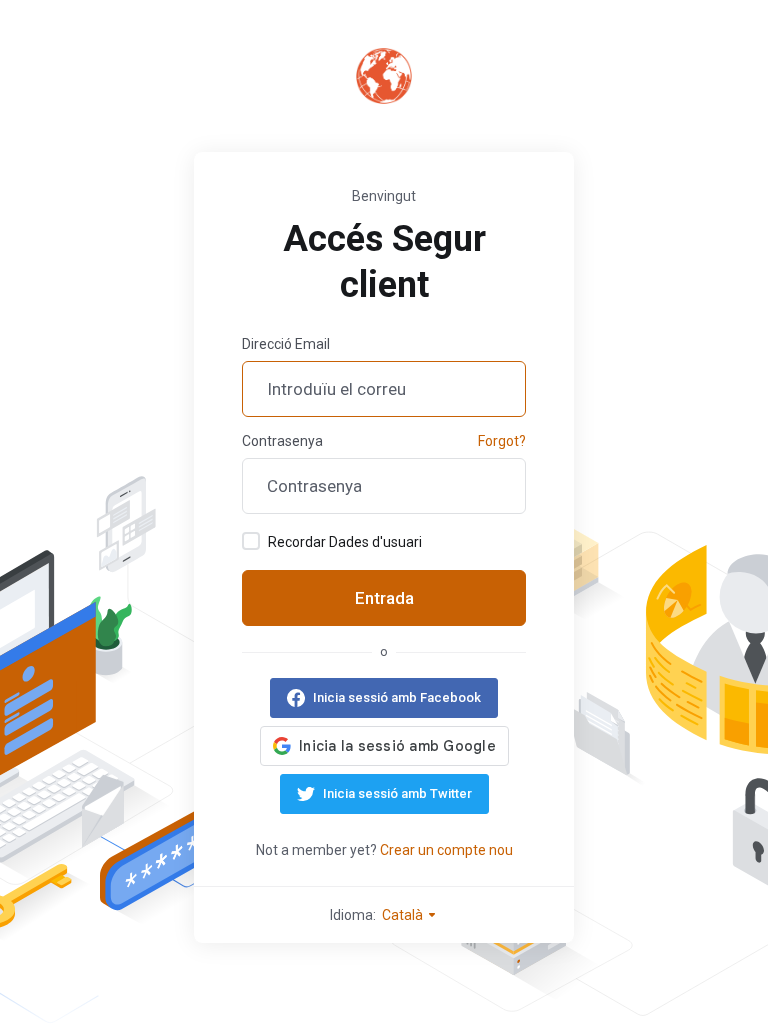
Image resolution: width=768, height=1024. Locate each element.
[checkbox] (251, 541)
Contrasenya (282, 441)
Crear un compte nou (446, 850)
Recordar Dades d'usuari (345, 542)
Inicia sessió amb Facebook (397, 697)
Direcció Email (286, 344)
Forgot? (502, 441)
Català (404, 915)
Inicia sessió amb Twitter (397, 793)
